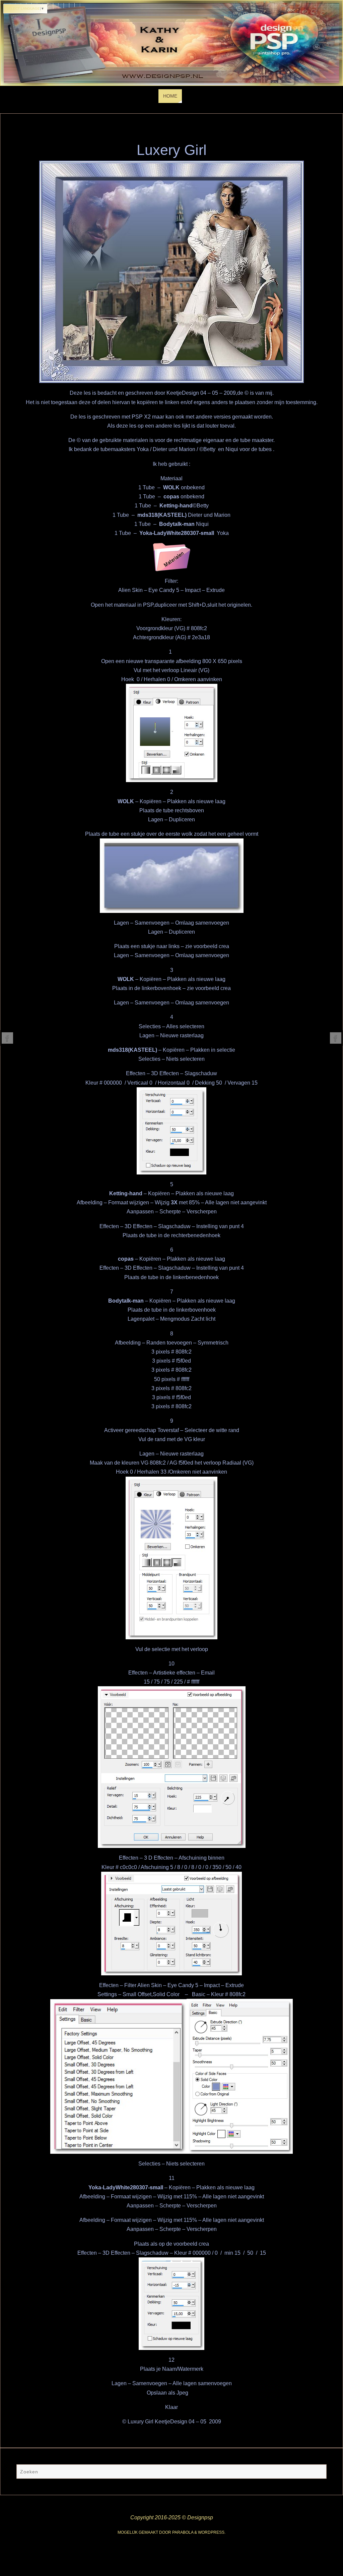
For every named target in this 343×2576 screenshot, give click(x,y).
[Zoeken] (318, 2472)
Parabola (183, 2532)
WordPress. (212, 2532)
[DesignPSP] (7, 1038)
